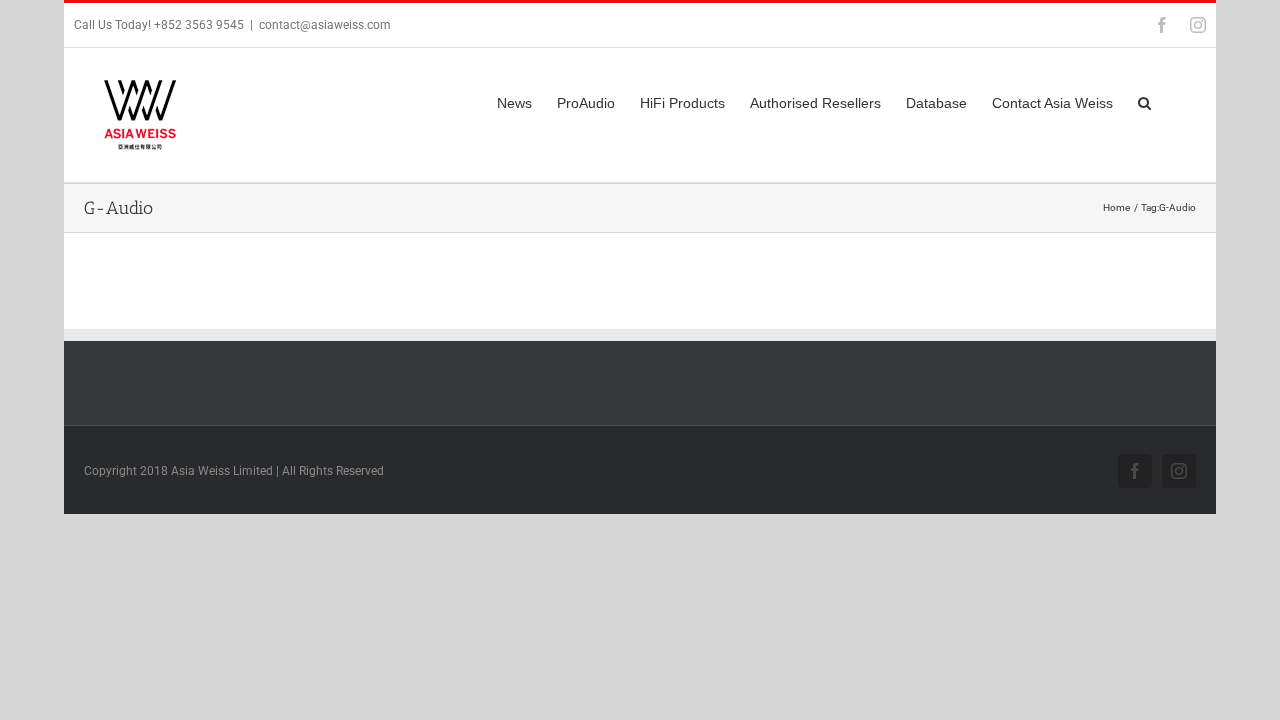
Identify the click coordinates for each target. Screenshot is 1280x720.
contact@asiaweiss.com (325, 25)
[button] (1144, 101)
